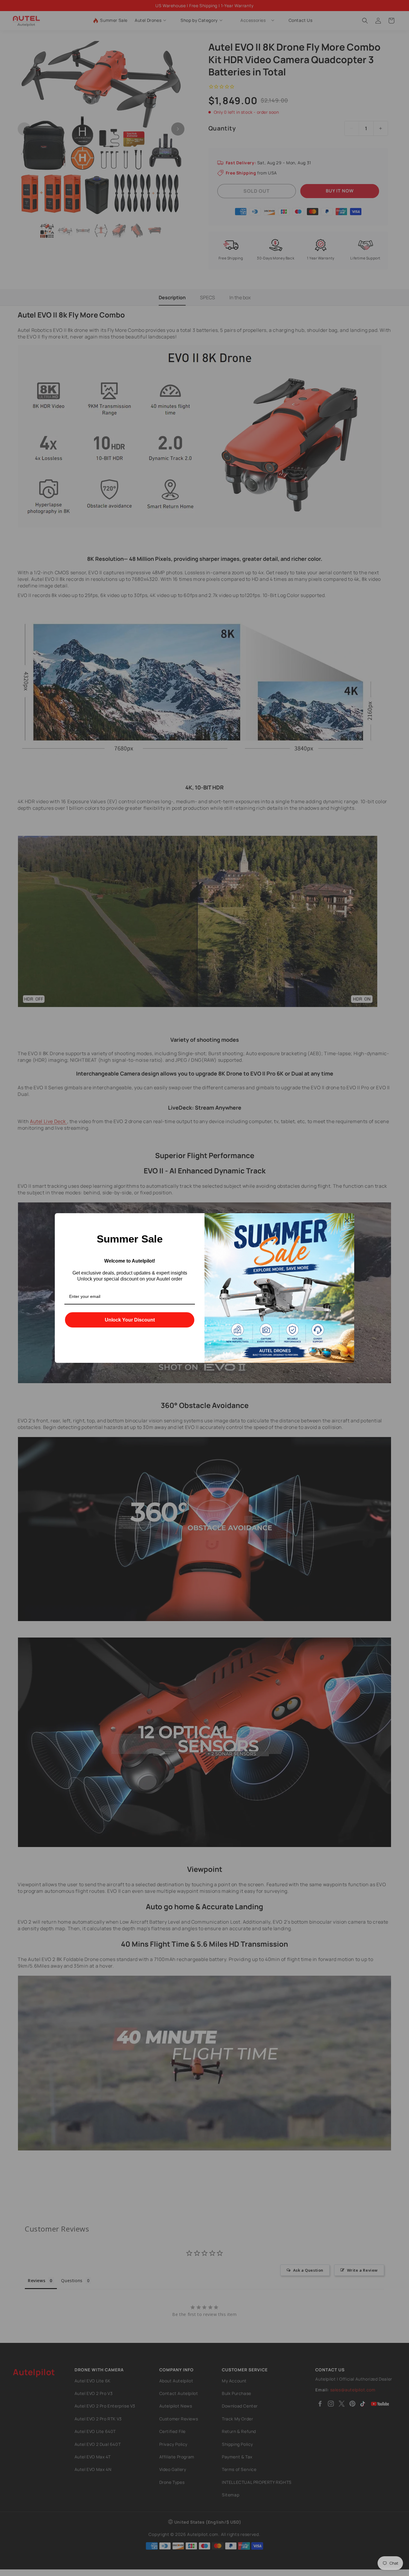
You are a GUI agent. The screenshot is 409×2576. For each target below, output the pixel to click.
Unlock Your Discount (130, 1320)
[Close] (347, 1220)
